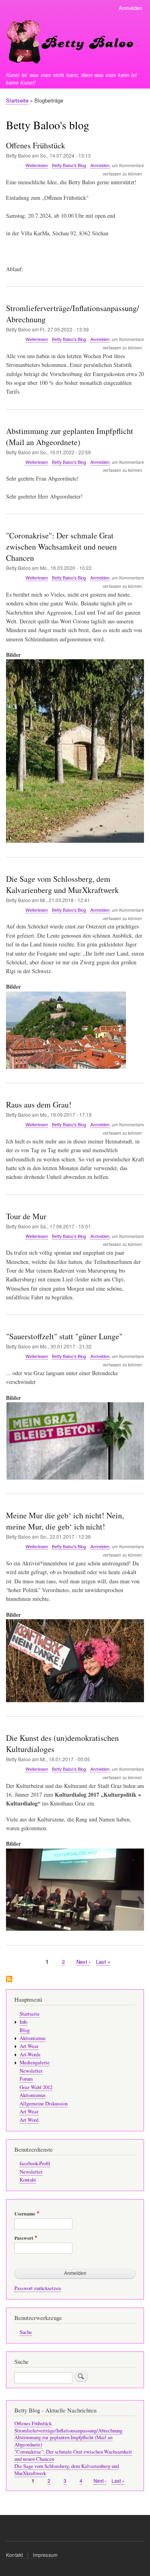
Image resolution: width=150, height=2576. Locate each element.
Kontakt (28, 2180)
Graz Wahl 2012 (36, 2087)
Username (25, 2214)
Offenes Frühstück (33, 2423)
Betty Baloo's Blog (69, 165)
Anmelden (130, 8)
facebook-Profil (35, 2163)
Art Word (29, 2120)
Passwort (24, 2238)
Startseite (17, 100)
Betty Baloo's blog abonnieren (9, 1980)
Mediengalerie (35, 2063)
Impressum (45, 2555)
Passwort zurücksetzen (38, 2288)
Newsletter (31, 2071)
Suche (26, 2332)
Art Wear (29, 2046)
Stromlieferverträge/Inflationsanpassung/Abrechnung (68, 2431)
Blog (25, 2030)
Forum (26, 2079)
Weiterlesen (37, 166)
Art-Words (30, 2055)
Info (23, 2022)
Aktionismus (33, 2038)
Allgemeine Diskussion (44, 2104)
